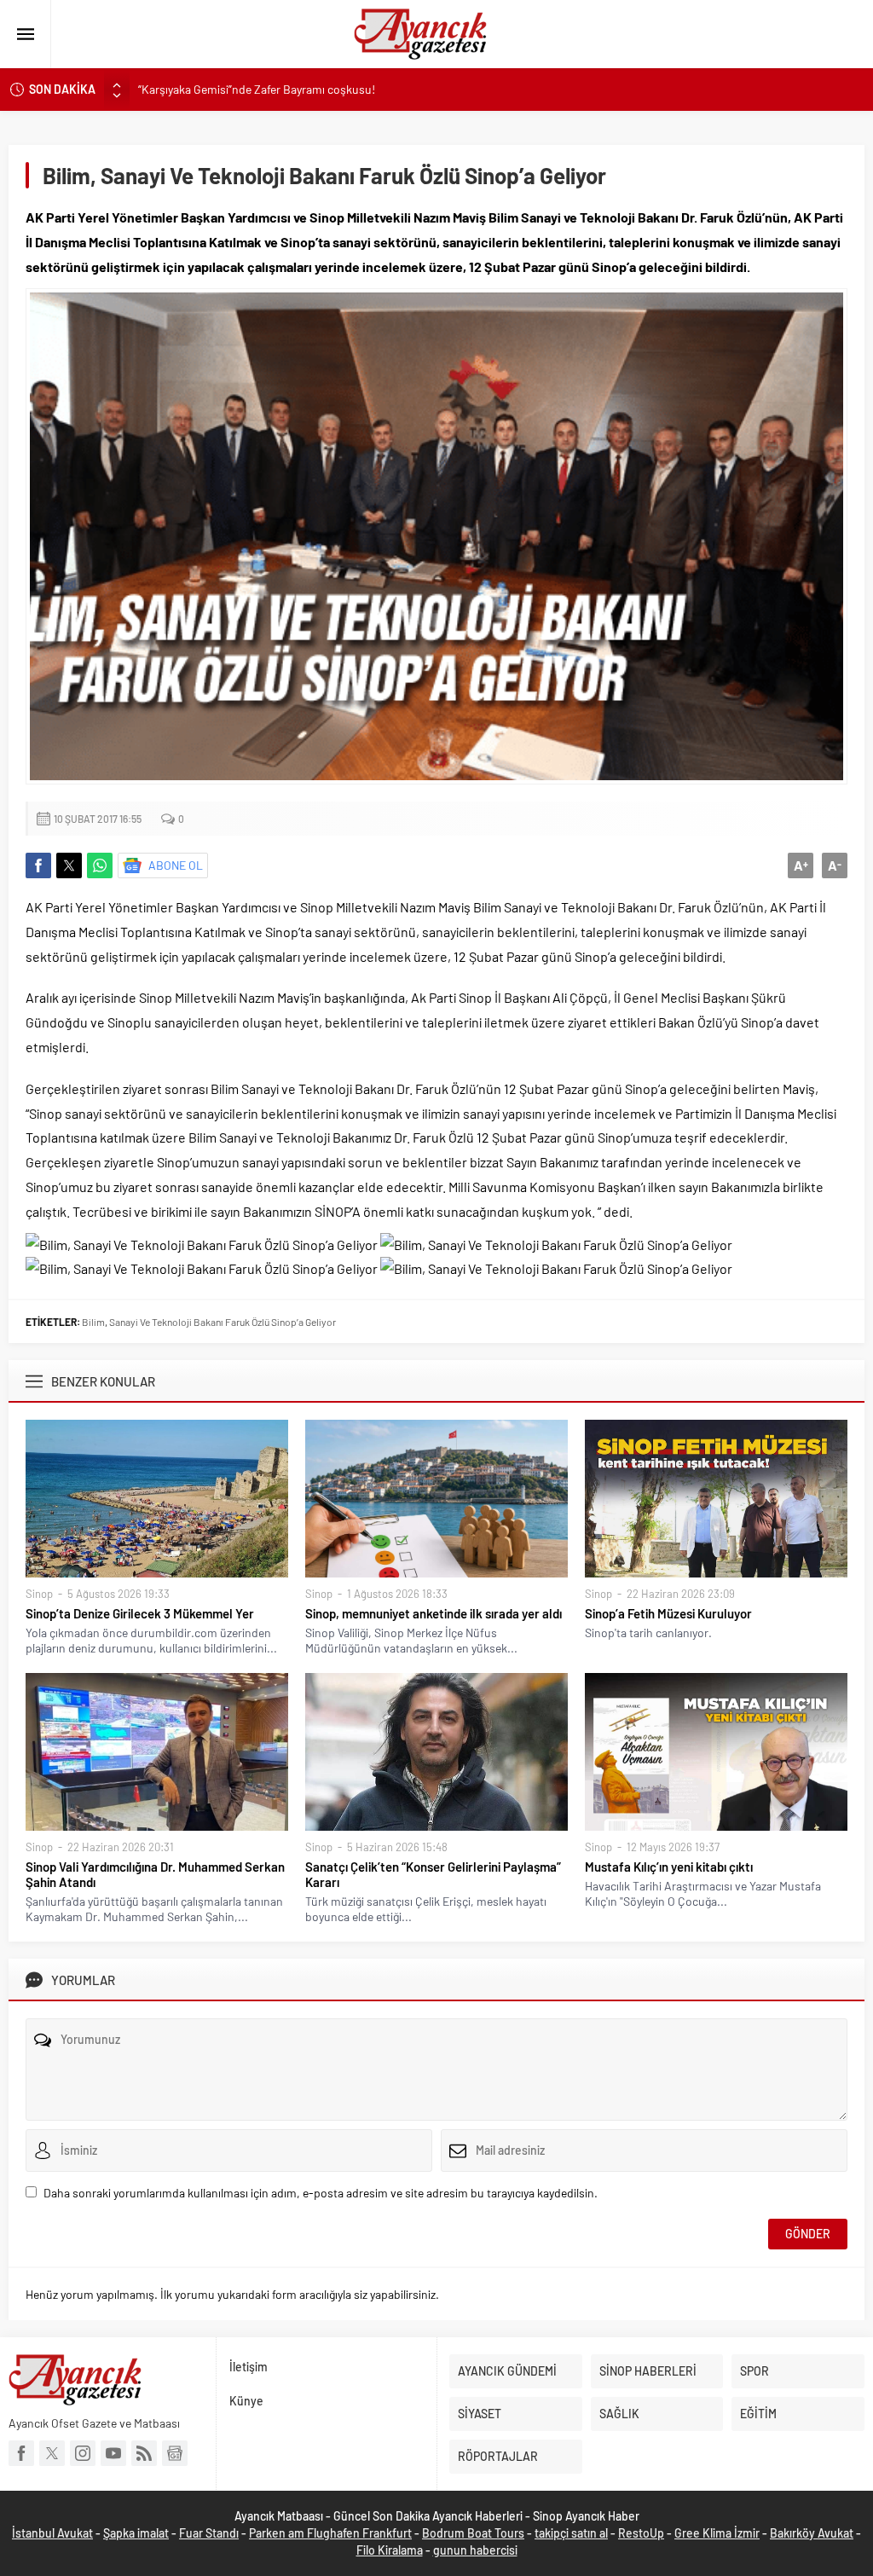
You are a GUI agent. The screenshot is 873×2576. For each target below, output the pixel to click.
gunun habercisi (475, 2550)
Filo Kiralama (390, 2550)
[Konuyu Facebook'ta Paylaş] (38, 865)
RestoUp (641, 2533)
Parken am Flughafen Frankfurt (330, 2533)
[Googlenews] (175, 2453)
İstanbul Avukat (52, 2533)
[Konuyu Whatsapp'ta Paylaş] (100, 865)
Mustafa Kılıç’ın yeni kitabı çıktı (669, 1867)
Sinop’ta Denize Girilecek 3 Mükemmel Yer (140, 1613)
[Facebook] (21, 2453)
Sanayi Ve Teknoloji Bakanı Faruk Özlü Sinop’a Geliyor (223, 1322)
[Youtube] (113, 2453)
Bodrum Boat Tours (473, 2533)
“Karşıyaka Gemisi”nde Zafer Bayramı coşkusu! (257, 89)
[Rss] (144, 2453)
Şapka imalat (136, 2533)
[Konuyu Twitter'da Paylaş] (69, 865)
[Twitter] (52, 2453)
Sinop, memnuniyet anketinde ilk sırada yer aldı (434, 1613)
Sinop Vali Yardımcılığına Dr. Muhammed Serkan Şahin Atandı (155, 1874)
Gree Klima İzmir (717, 2533)
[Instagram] (83, 2453)
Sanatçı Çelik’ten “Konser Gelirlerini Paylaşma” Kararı (433, 1874)
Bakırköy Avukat (812, 2533)
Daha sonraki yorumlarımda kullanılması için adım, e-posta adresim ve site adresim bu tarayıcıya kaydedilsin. (321, 2193)
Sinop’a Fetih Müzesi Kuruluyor (668, 1613)
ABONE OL (176, 865)
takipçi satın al (571, 2533)
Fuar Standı (209, 2533)
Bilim (93, 1322)
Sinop (39, 1594)
